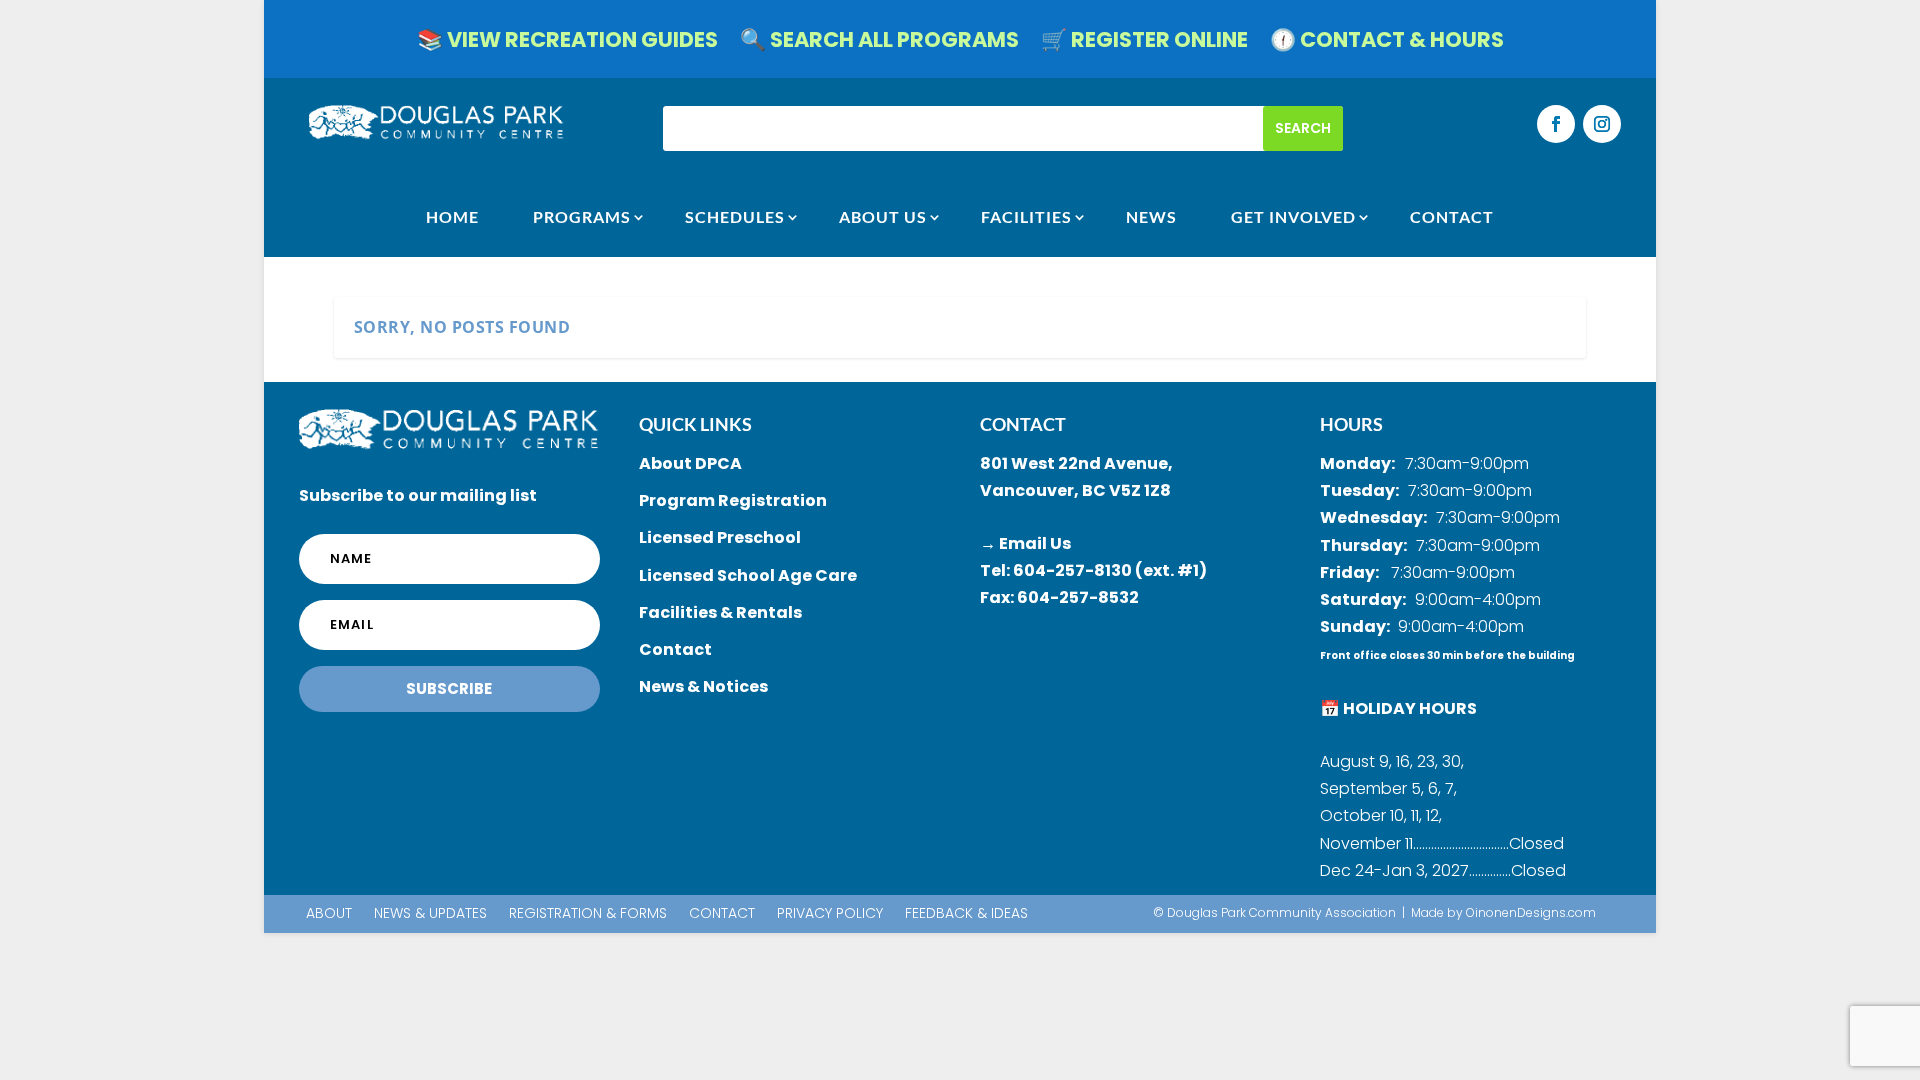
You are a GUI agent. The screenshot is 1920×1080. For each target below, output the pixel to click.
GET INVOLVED (1293, 217)
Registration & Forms (588, 914)
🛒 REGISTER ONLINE (1144, 43)
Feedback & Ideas (966, 914)
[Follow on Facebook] (1556, 124)
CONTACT (1452, 217)
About (329, 914)
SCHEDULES (735, 217)
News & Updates (430, 914)
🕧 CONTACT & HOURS (1387, 43)
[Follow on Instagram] (1602, 124)
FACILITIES (1026, 217)
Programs (582, 217)
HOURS (1351, 424)
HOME (452, 217)
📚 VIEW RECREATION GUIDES (567, 43)
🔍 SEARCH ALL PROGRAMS (879, 43)
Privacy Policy (830, 914)
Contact (722, 914)
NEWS (1151, 217)
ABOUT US (883, 217)
